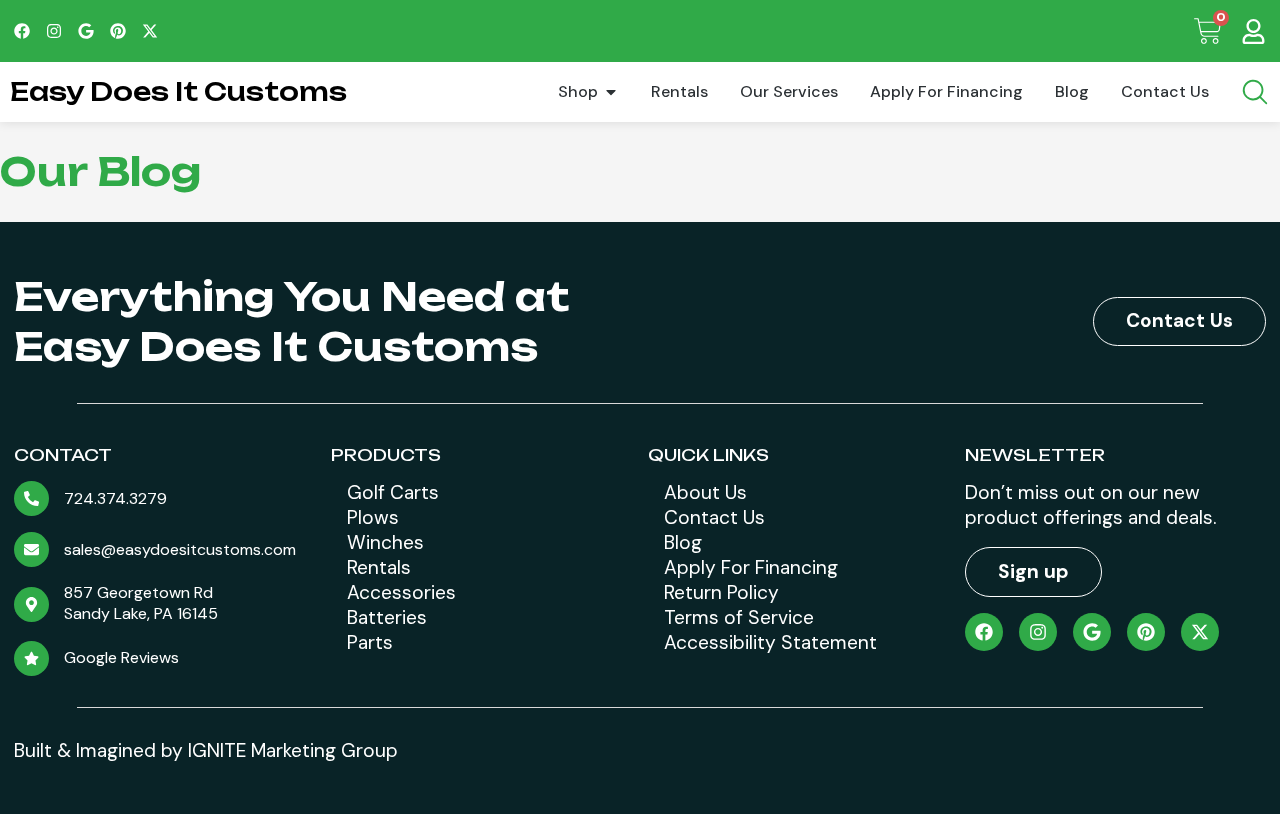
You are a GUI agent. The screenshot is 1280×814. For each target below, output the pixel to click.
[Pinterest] (118, 31)
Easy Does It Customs (178, 91)
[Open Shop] (611, 92)
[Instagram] (54, 31)
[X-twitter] (150, 31)
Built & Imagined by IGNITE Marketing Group (206, 750)
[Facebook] (22, 31)
